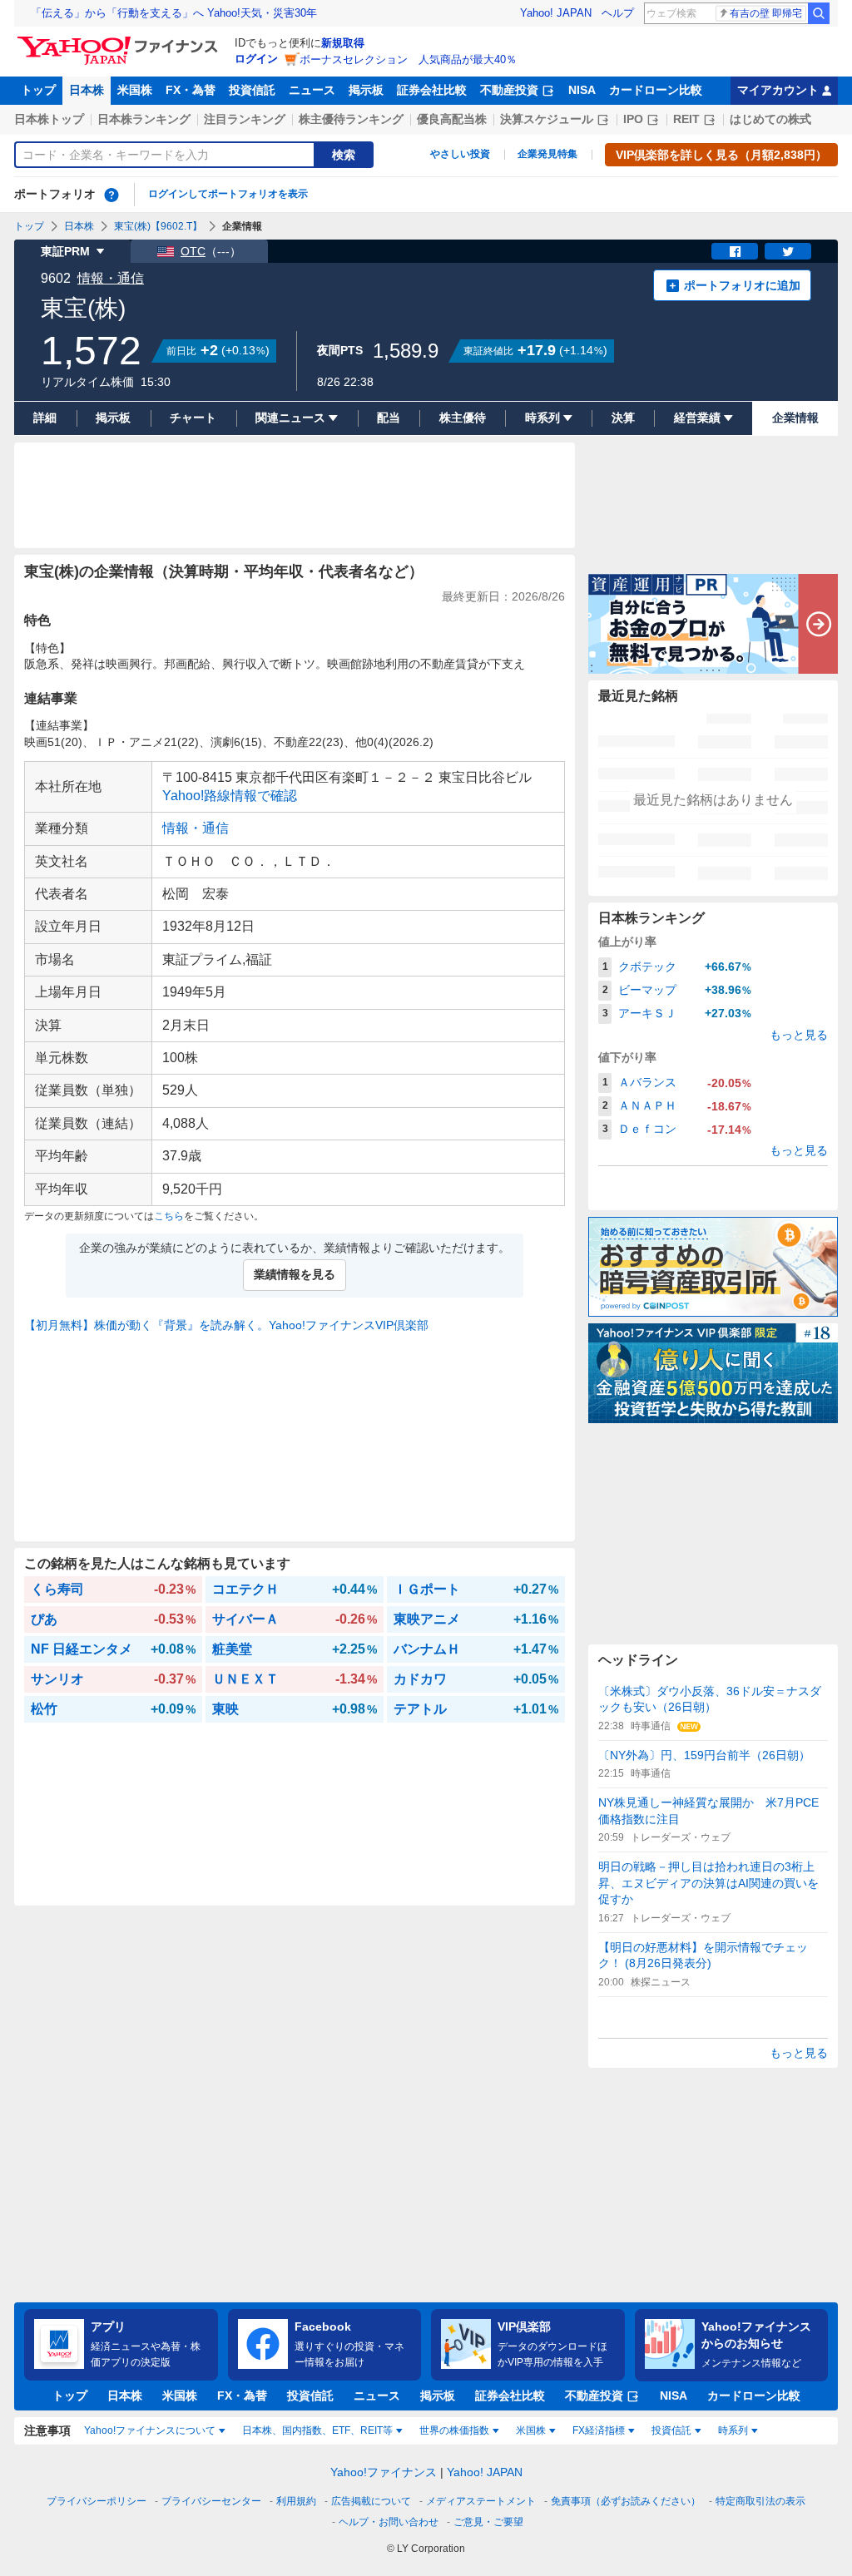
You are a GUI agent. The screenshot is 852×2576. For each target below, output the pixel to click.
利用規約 (296, 2501)
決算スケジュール (547, 119)
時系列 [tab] (733, 2430)
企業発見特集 (547, 154)
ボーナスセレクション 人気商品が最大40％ (408, 59)
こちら (169, 1216)
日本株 (87, 90)
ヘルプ (618, 13)
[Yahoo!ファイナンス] (120, 41)
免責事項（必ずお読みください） (626, 2501)
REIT (686, 119)
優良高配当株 (452, 119)
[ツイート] (788, 251)
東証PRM (65, 251)
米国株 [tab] (531, 2430)
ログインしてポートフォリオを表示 (228, 194)
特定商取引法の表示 (760, 2501)
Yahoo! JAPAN (556, 13)
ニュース (312, 90)
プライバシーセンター (211, 2501)
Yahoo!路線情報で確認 (230, 796)
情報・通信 (111, 278)
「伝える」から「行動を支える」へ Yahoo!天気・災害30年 (174, 13)
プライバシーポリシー (97, 2501)
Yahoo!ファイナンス (384, 2472)
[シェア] (735, 251)
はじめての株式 (770, 119)
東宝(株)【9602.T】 (158, 226)
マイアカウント (778, 90)
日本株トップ (49, 119)
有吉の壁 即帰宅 (766, 13)
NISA (582, 90)
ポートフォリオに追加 (742, 285)
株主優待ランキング (351, 119)
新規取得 (343, 43)
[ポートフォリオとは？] (111, 195)
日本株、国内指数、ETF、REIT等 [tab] (317, 2430)
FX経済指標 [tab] (599, 2430)
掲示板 (366, 90)
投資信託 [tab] (671, 2430)
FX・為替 (191, 90)
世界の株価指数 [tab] (454, 2430)
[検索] (819, 13)
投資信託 (252, 90)
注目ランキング (245, 119)
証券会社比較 (432, 90)
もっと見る (799, 1035)
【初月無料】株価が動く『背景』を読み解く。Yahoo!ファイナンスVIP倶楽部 (226, 1325)
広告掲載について (371, 2501)
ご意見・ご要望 (488, 2522)
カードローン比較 (656, 90)
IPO (633, 119)
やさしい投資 (460, 154)
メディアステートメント (481, 2501)
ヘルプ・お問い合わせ (389, 2522)
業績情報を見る (295, 1274)
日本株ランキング (144, 119)
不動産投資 (509, 90)
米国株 (135, 90)
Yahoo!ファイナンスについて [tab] (150, 2430)
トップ (38, 90)
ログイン (256, 59)
